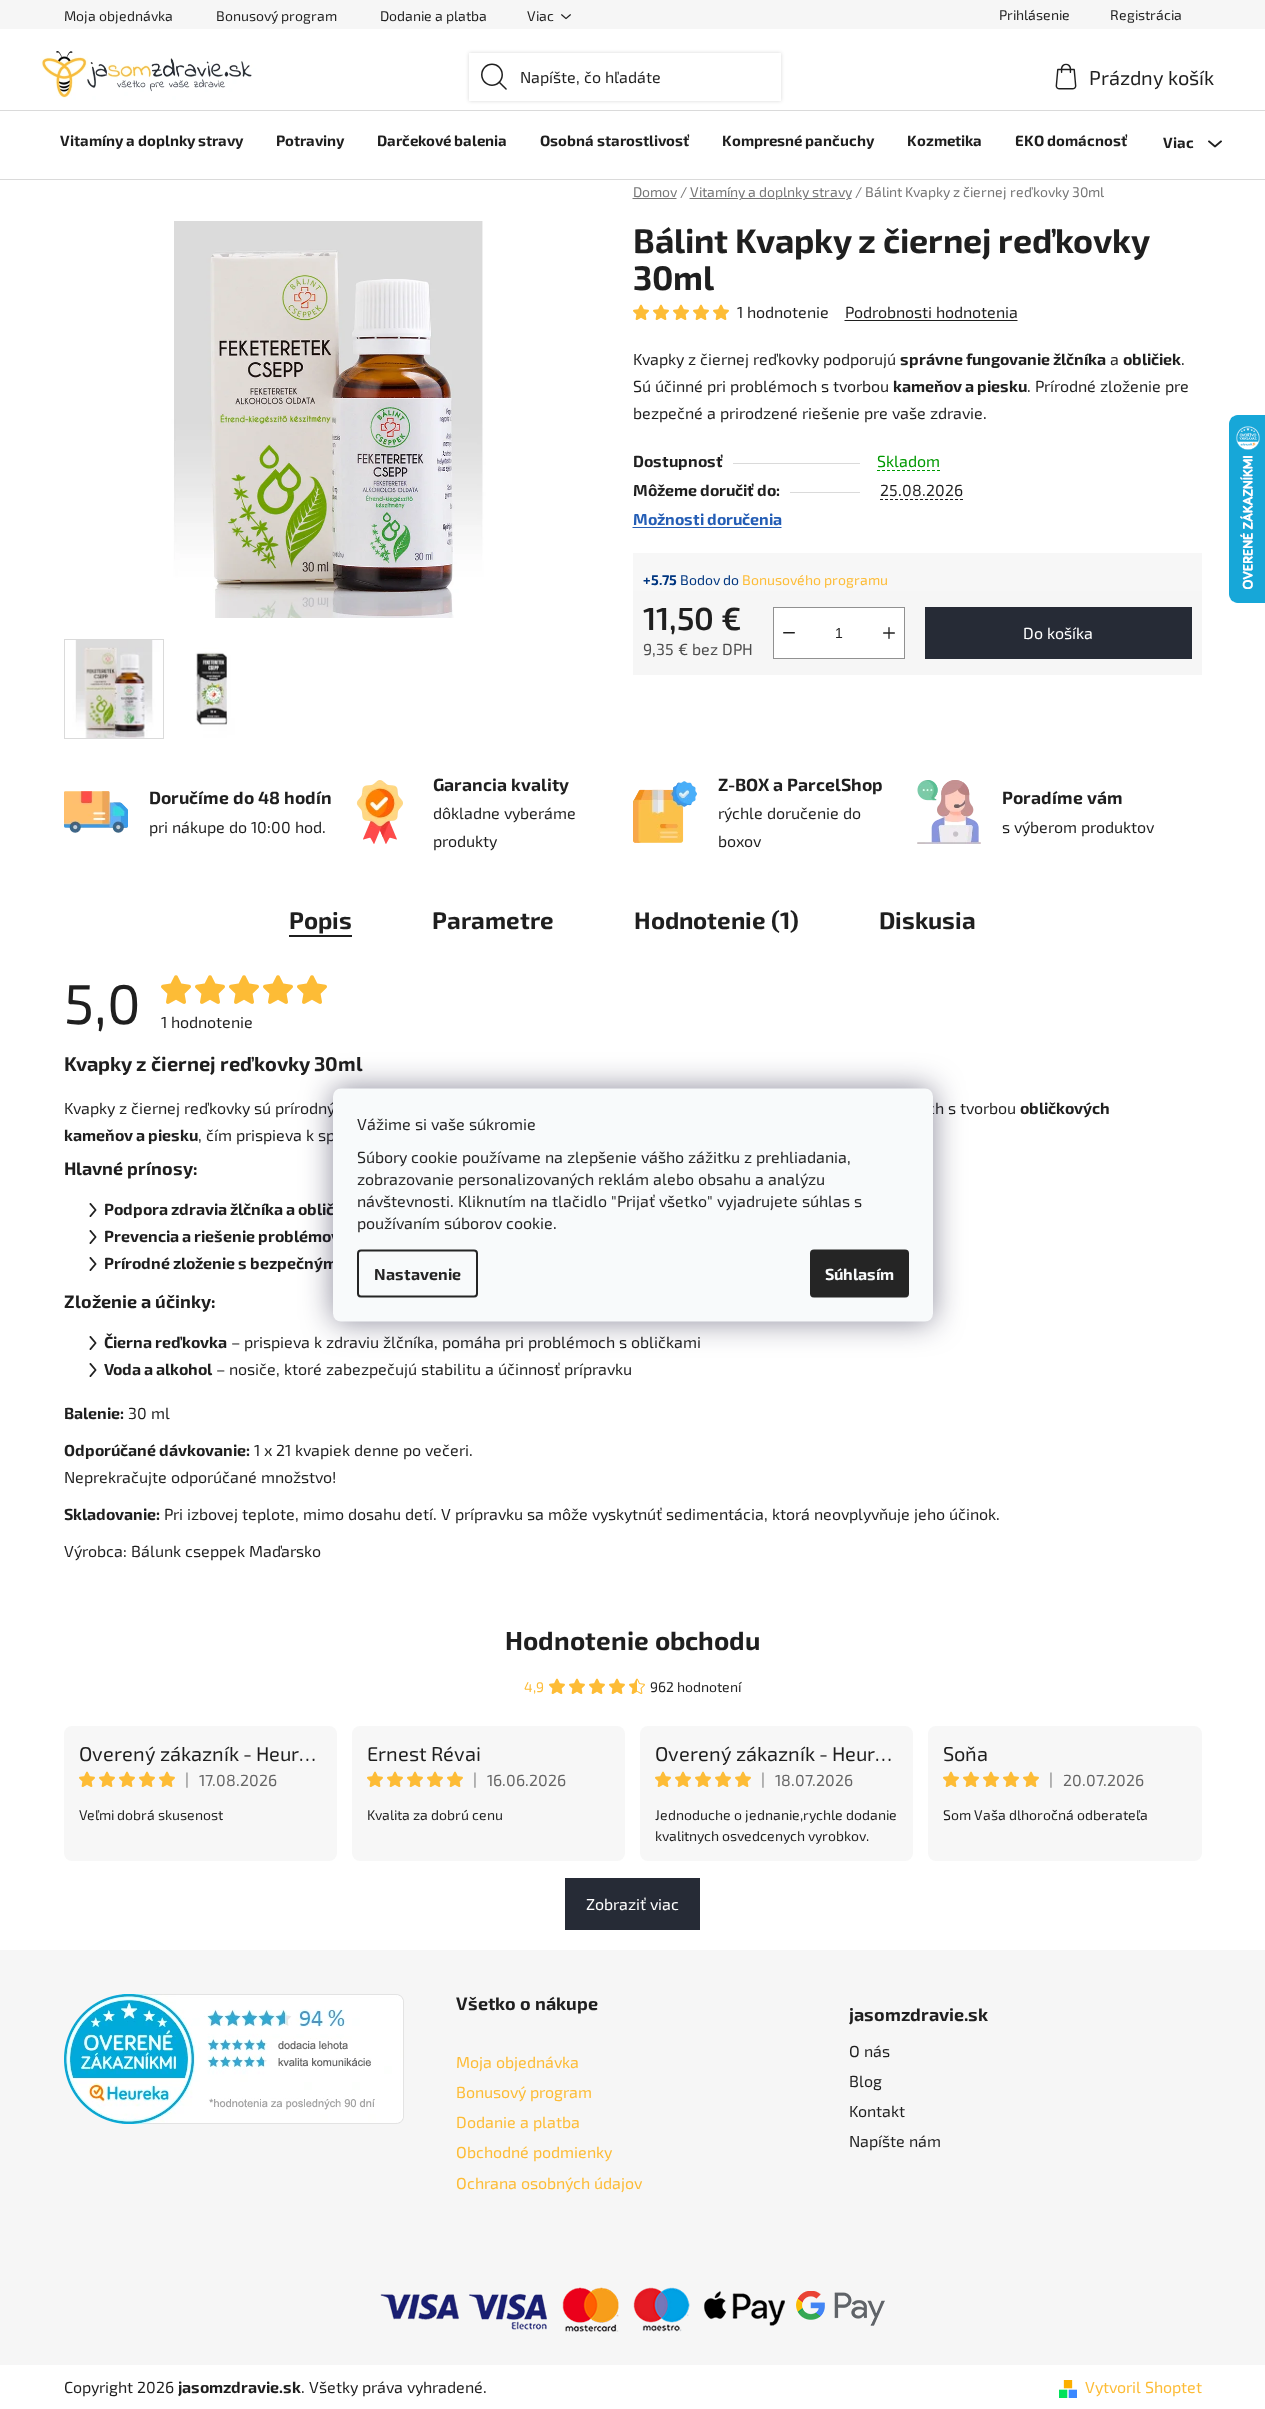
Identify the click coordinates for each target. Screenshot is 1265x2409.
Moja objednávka (118, 15)
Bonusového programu (815, 579)
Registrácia (1146, 14)
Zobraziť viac (632, 1903)
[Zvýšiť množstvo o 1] (889, 633)
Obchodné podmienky (534, 2151)
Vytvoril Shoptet (1143, 2386)
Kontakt (877, 2110)
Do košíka (1058, 632)
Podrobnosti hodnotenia (931, 311)
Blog (865, 2080)
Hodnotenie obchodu (632, 1639)
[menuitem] (151, 140)
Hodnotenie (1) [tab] (716, 919)
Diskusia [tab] (927, 919)
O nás (869, 2050)
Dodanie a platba (433, 15)
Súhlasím (859, 1272)
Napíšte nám (895, 2140)
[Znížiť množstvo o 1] (789, 633)
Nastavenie (417, 1272)
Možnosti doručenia (707, 518)
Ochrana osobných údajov (549, 2182)
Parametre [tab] (493, 919)
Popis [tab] (320, 919)
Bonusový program (276, 15)
